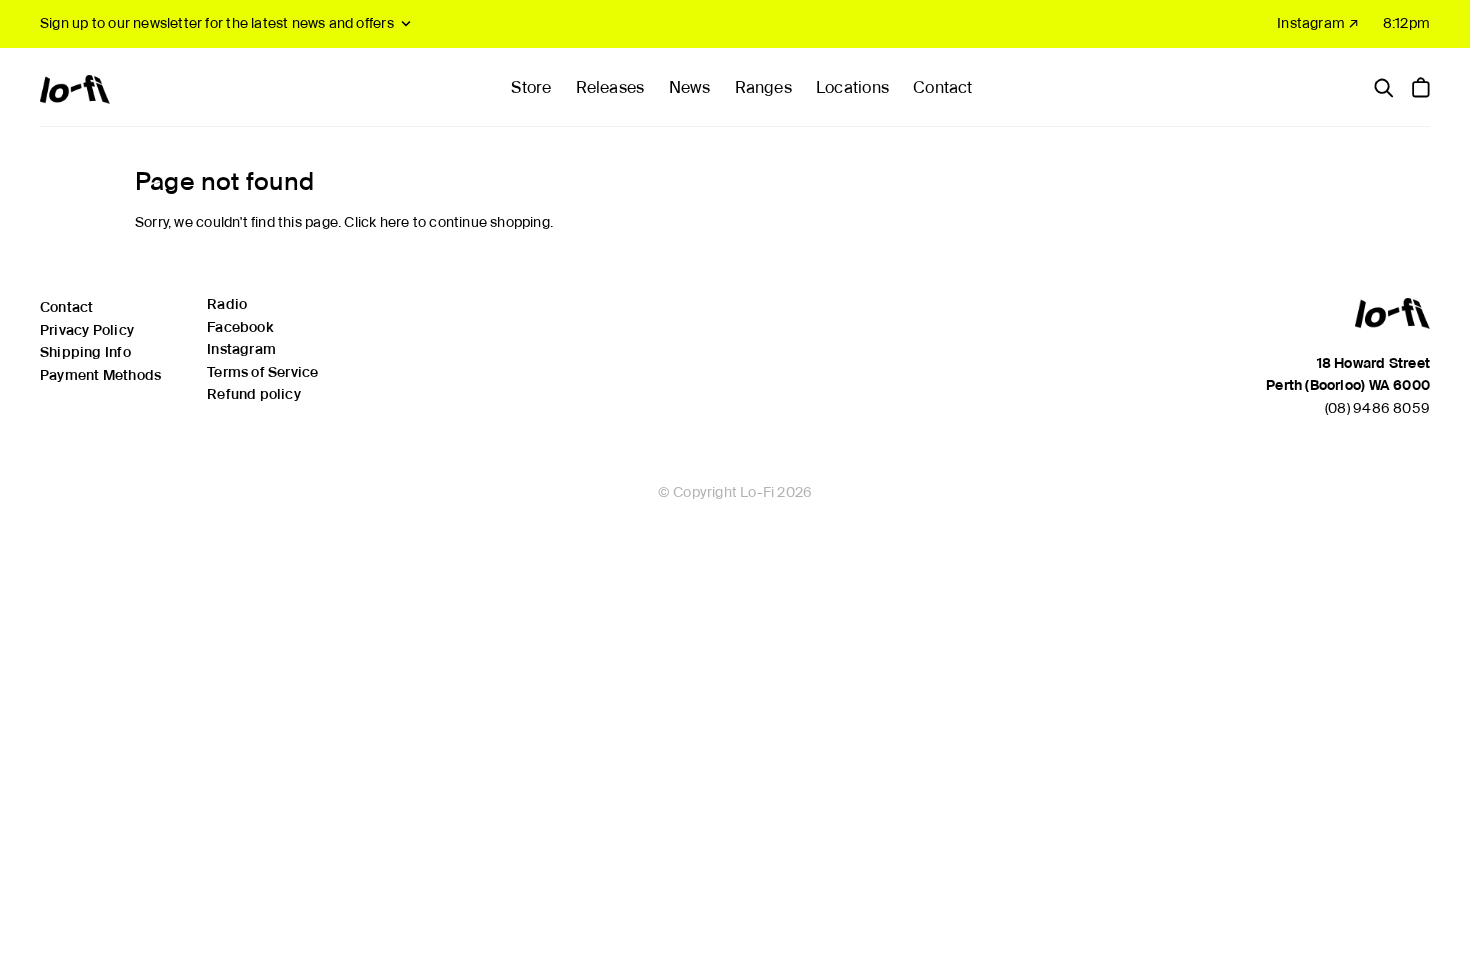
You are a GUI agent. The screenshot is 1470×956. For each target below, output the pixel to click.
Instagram (241, 349)
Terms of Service (262, 372)
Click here (376, 222)
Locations (852, 87)
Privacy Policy (87, 330)
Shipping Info (85, 352)
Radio (227, 304)
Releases (610, 87)
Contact (942, 87)
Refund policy (254, 394)
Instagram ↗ (1318, 23)
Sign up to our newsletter (217, 23)
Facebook (240, 327)
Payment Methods (100, 375)
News (690, 87)
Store (531, 87)
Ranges (763, 87)
